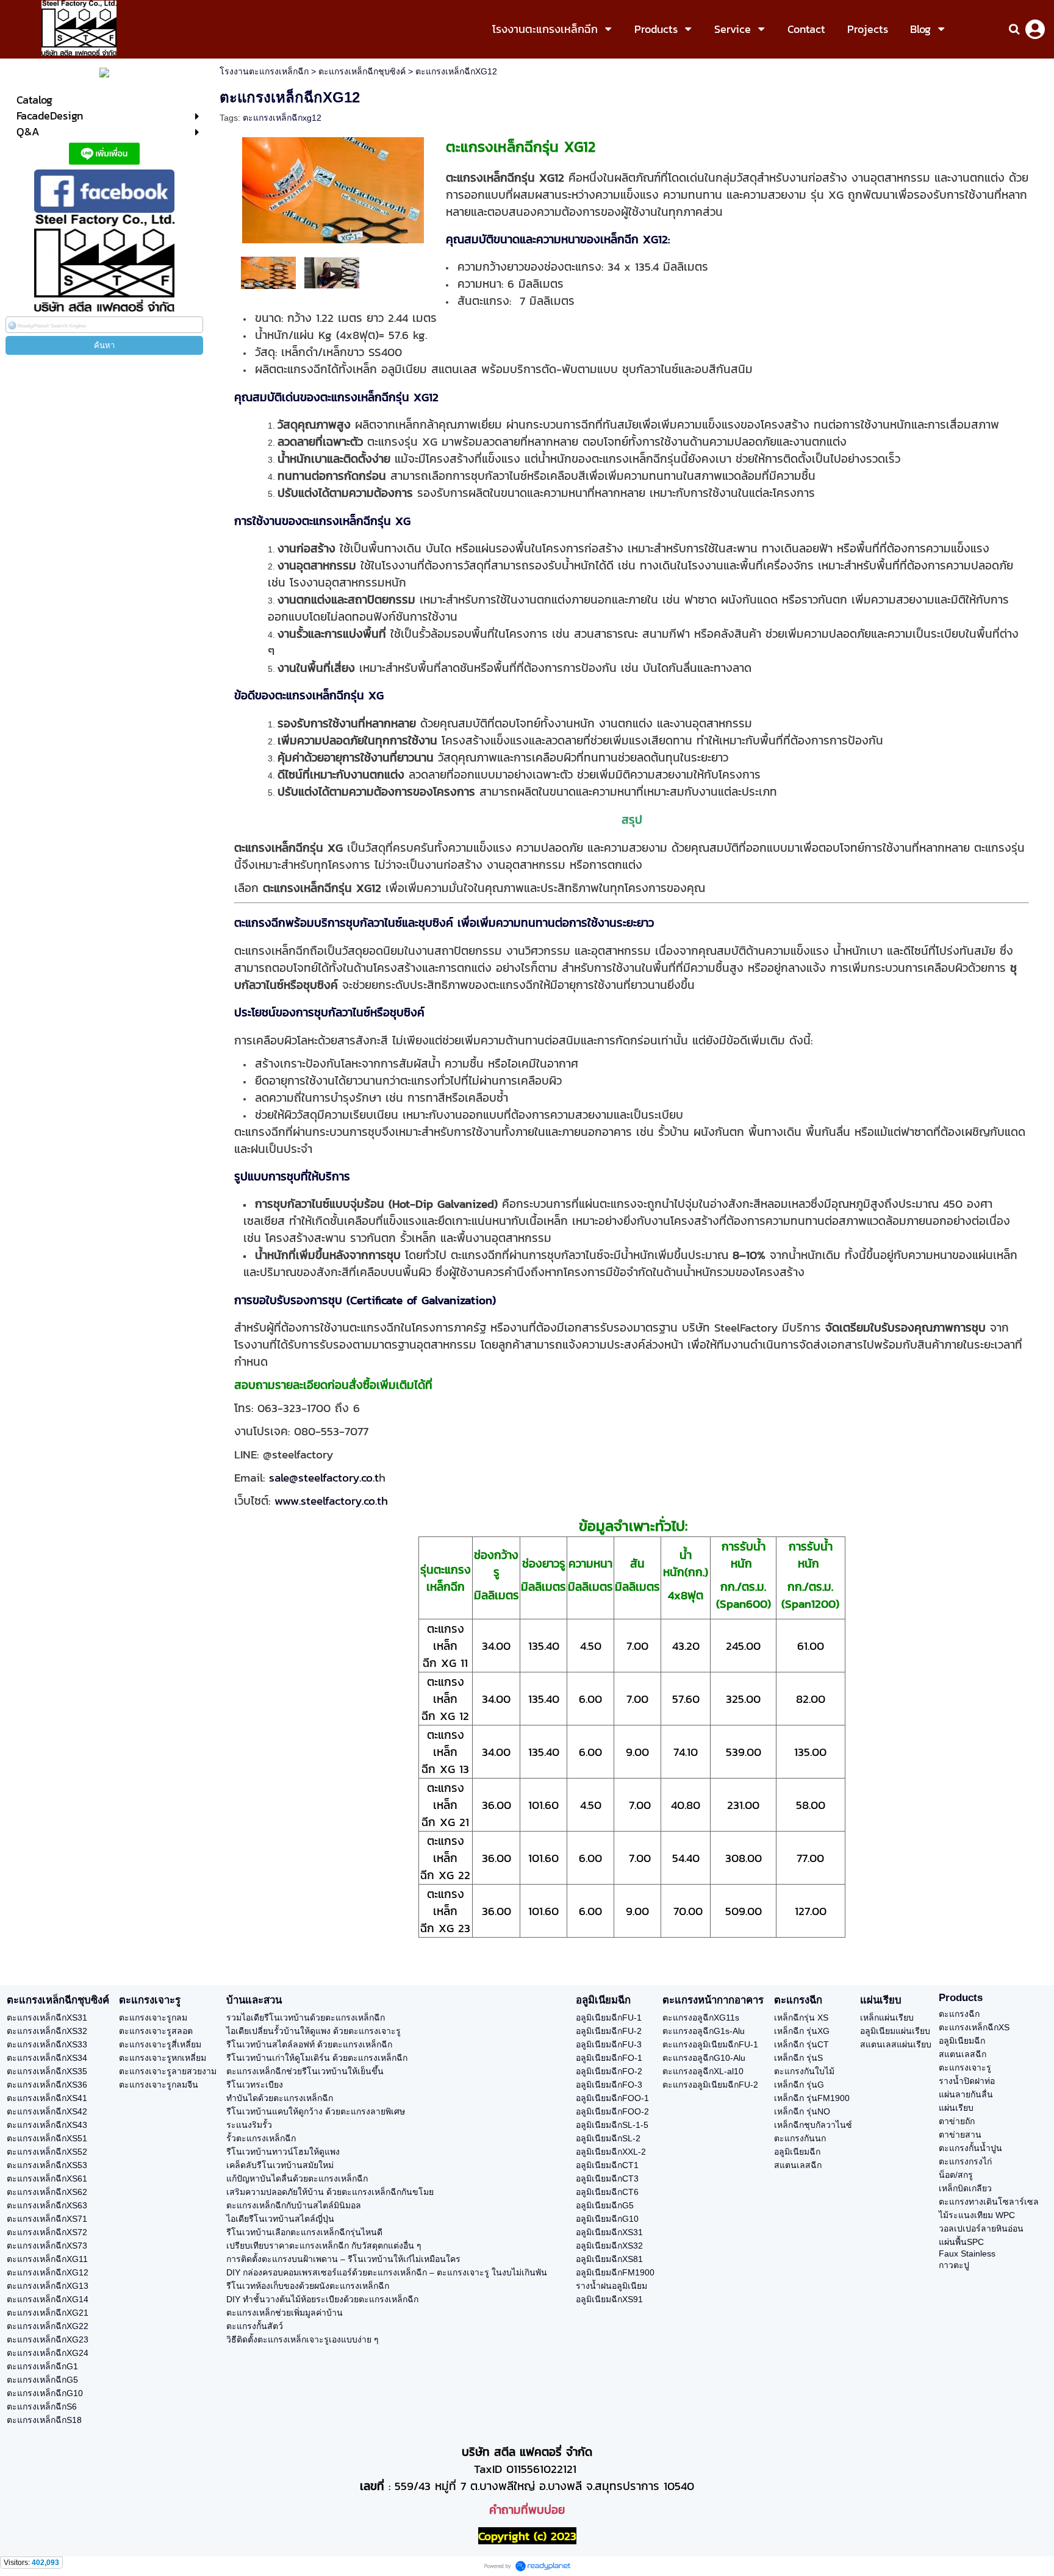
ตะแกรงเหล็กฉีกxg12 (282, 118)
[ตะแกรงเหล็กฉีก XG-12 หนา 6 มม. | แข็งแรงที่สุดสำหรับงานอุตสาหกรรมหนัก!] (332, 272)
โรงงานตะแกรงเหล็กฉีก (264, 71)
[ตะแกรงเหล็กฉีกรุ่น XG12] (333, 188)
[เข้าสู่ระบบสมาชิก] (1035, 29)
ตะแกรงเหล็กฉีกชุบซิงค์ (362, 71)
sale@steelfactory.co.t (324, 1477)
